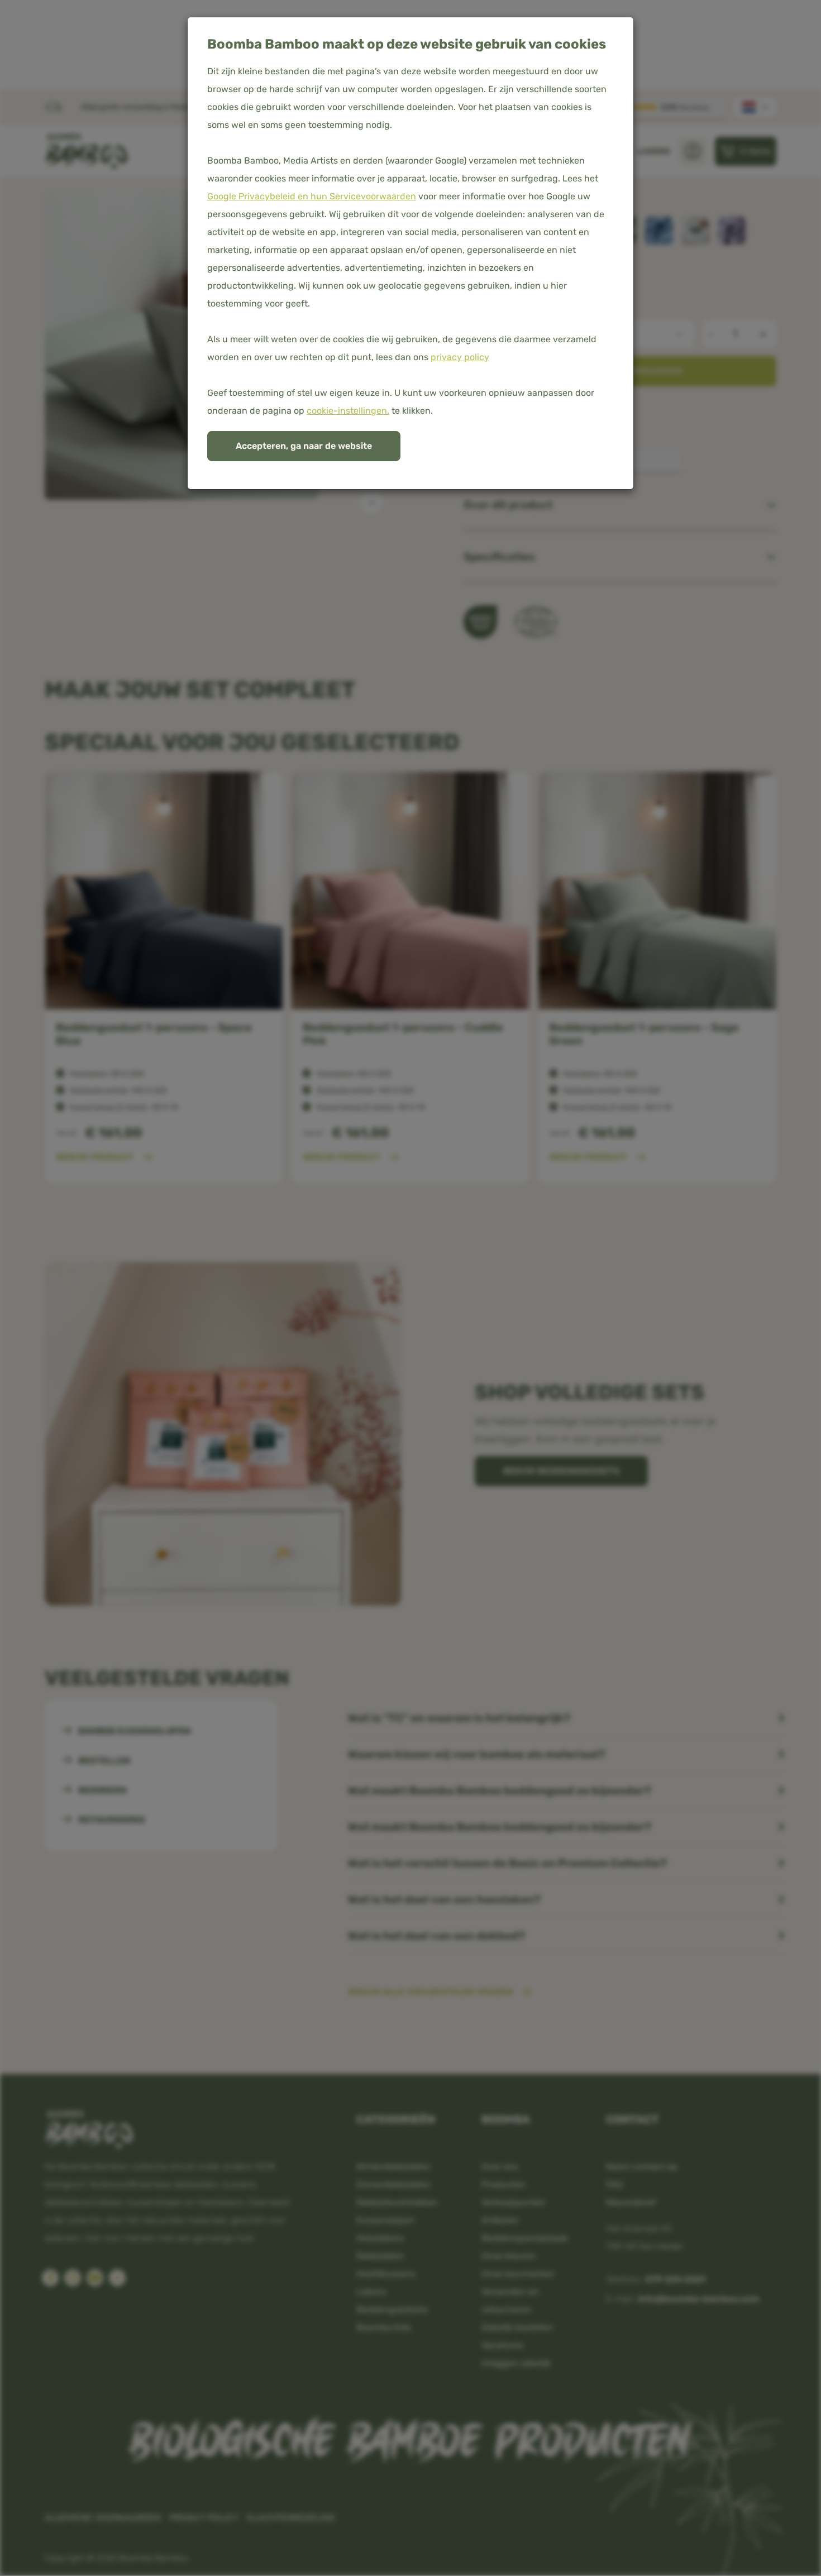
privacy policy (460, 357)
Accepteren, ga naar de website (304, 446)
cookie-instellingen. (348, 411)
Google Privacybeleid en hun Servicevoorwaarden (312, 196)
